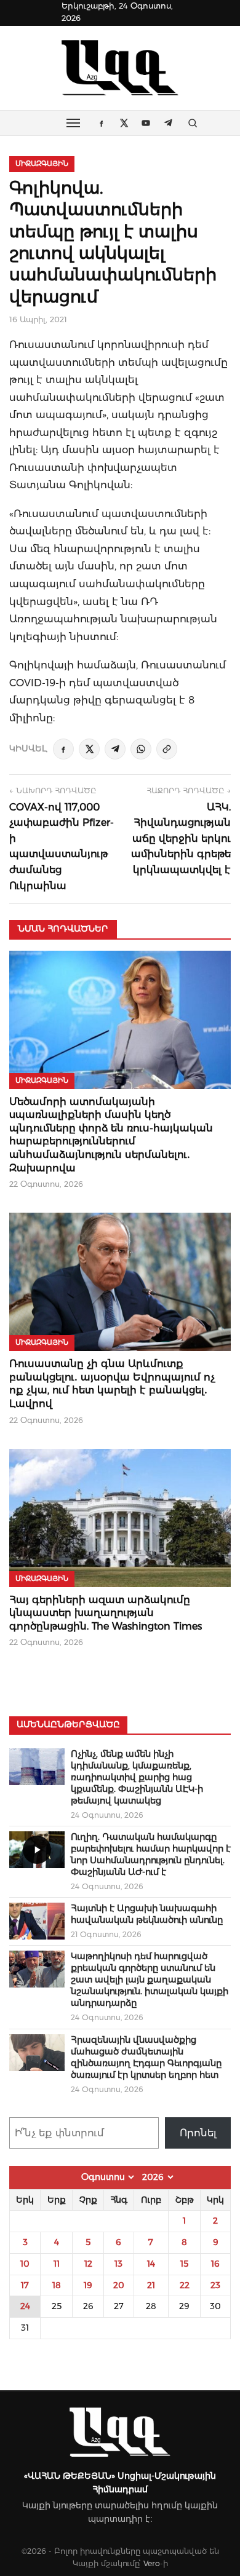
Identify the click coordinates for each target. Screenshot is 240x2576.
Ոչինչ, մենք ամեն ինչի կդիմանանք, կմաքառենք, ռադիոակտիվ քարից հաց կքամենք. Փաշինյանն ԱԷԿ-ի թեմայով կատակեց (137, 1777)
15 (184, 2264)
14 (151, 2264)
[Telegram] (115, 749)
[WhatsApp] (141, 749)
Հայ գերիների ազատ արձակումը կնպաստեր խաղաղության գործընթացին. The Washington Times (106, 1613)
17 (25, 2285)
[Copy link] (167, 749)
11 (57, 2264)
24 (25, 2306)
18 (57, 2285)
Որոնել (198, 2133)
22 (185, 2285)
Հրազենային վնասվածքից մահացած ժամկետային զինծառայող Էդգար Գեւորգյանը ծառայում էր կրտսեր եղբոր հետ (146, 2057)
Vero (152, 2563)
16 (215, 2264)
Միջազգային (42, 164)
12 (88, 2264)
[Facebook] (63, 749)
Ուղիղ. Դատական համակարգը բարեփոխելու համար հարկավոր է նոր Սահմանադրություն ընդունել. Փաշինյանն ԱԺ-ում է (151, 1854)
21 (151, 2285)
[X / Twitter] (89, 749)
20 (119, 2285)
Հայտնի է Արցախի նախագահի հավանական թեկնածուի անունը (147, 1914)
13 (118, 2264)
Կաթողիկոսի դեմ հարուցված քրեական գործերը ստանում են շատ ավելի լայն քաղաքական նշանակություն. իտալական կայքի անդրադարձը (150, 1980)
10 (25, 2264)
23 (215, 2285)
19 (88, 2285)
